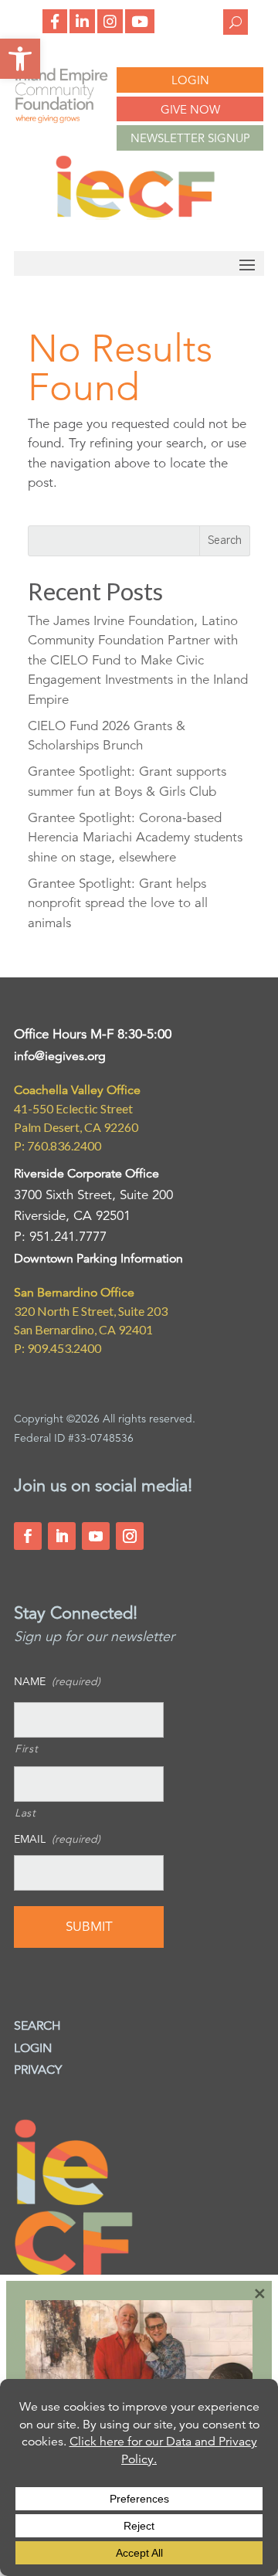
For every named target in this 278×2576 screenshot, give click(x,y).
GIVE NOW (190, 109)
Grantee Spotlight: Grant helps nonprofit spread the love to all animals (118, 903)
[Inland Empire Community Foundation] (135, 215)
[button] (20, 59)
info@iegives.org (60, 1056)
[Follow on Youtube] (96, 1536)
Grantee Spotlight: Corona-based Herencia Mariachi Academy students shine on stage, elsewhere (135, 838)
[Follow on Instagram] (130, 1536)
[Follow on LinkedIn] (62, 1536)
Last (25, 1813)
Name (57, 1681)
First (26, 1748)
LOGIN (190, 80)
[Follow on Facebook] (28, 1536)
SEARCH (37, 2026)
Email (57, 1839)
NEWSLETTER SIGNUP (190, 138)
